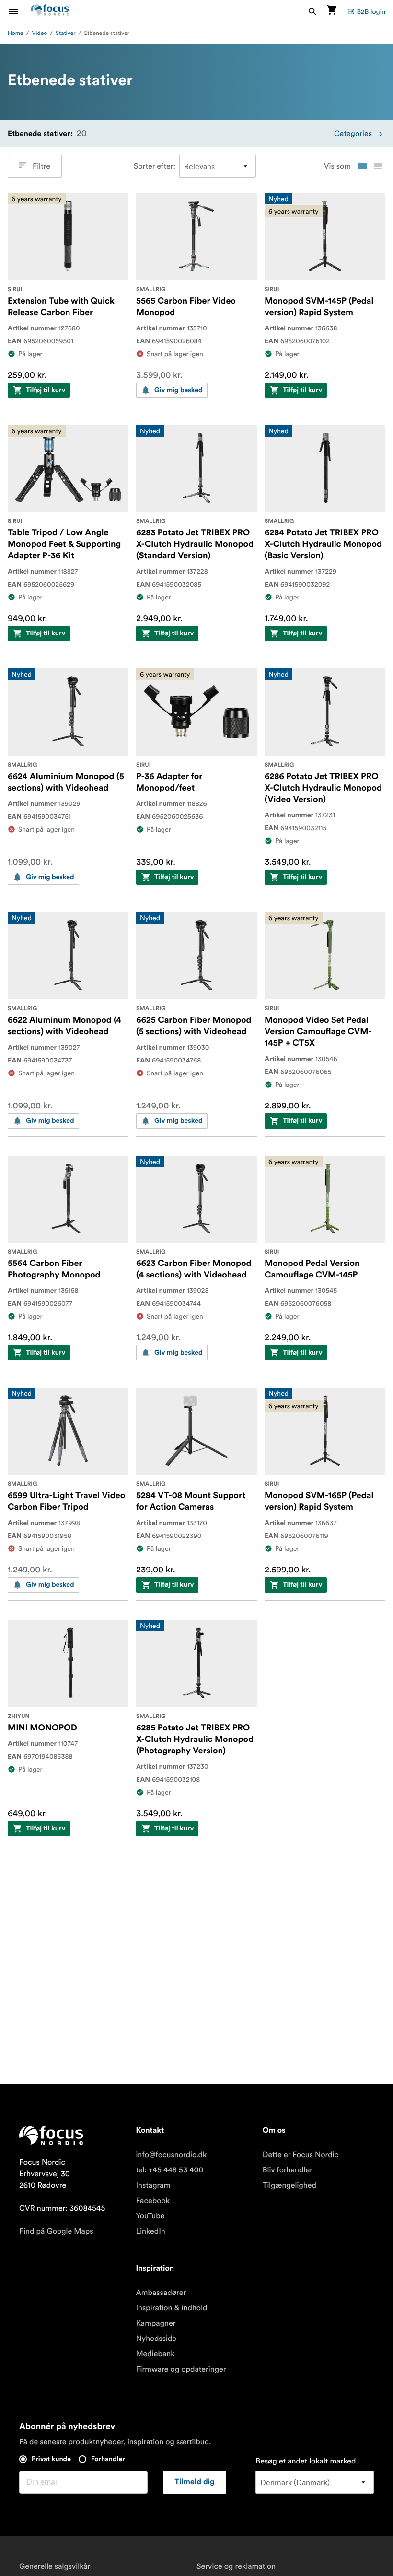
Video (40, 33)
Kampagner (156, 2323)
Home (16, 33)
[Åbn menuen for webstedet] (19, 11)
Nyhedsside (156, 2339)
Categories (353, 134)
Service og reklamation (236, 2566)
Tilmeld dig (195, 2482)
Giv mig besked (179, 390)
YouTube (150, 2216)
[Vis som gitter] (362, 166)
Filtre (41, 166)
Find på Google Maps (56, 2231)
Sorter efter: (155, 166)
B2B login (371, 11)
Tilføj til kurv (46, 390)
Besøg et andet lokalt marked (306, 2461)
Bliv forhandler (288, 2170)
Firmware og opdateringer (181, 2369)
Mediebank (155, 2354)
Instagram (153, 2185)
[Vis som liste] (378, 166)
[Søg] (312, 11)
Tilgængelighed (289, 2185)
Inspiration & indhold (171, 2308)
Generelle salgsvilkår (55, 2566)
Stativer (66, 33)
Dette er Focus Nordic (301, 2155)
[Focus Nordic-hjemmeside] (50, 11)
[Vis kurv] (332, 11)
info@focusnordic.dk (171, 2155)
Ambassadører (161, 2293)
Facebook (153, 2201)
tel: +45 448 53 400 (169, 2170)
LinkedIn (150, 2231)
